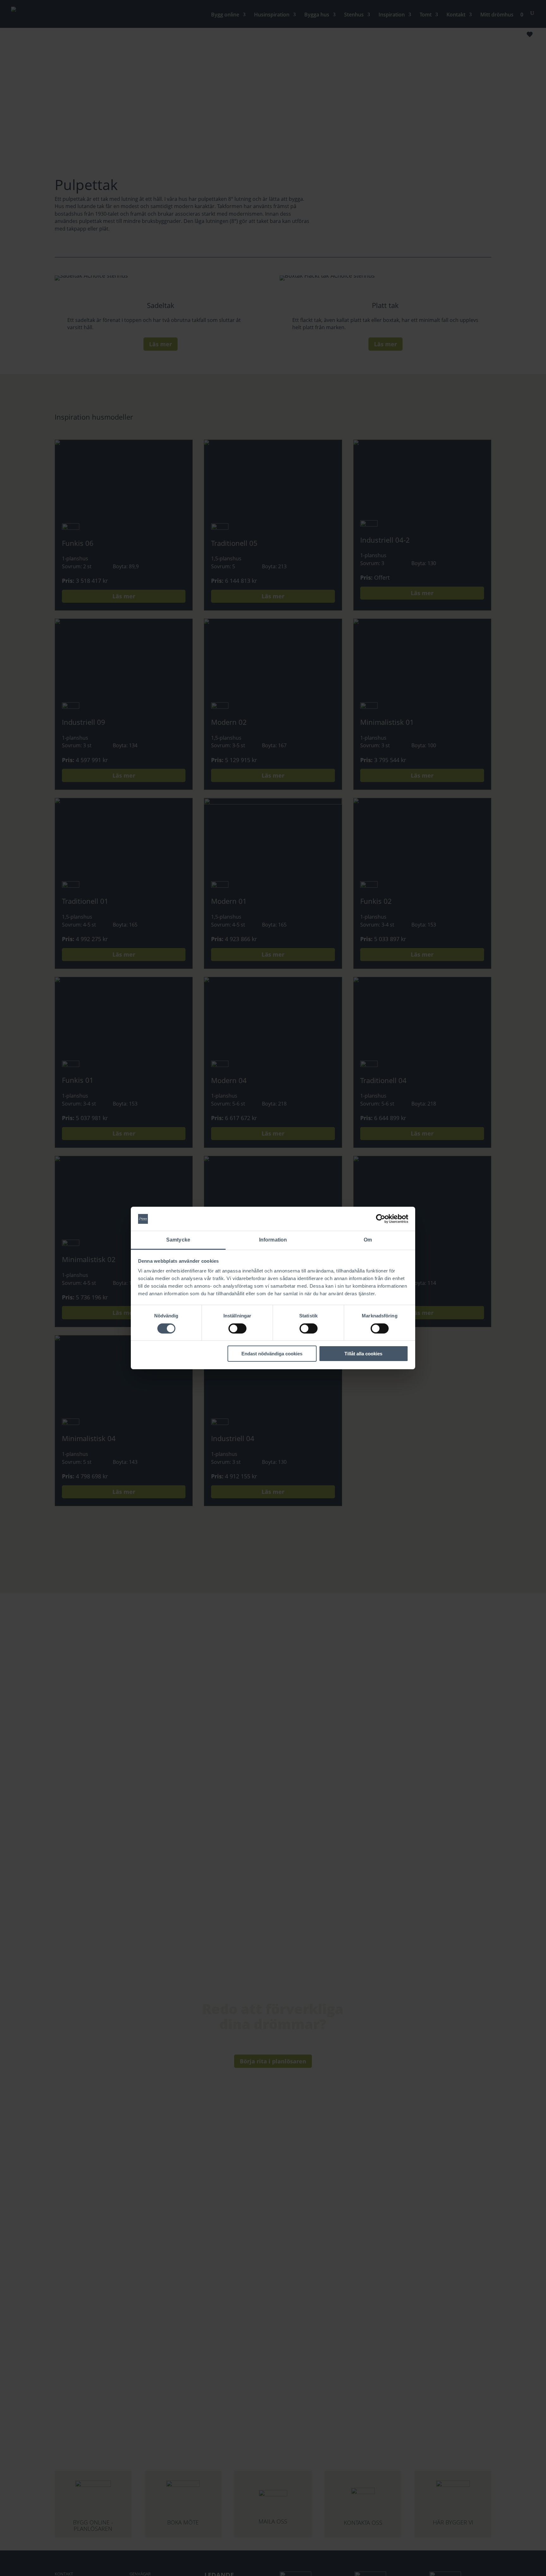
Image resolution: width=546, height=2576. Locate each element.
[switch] (237, 1328)
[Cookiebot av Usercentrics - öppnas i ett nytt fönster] (381, 1219)
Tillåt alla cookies (363, 1354)
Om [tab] (368, 1240)
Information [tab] (273, 1240)
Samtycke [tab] (178, 1240)
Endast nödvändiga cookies (272, 1354)
